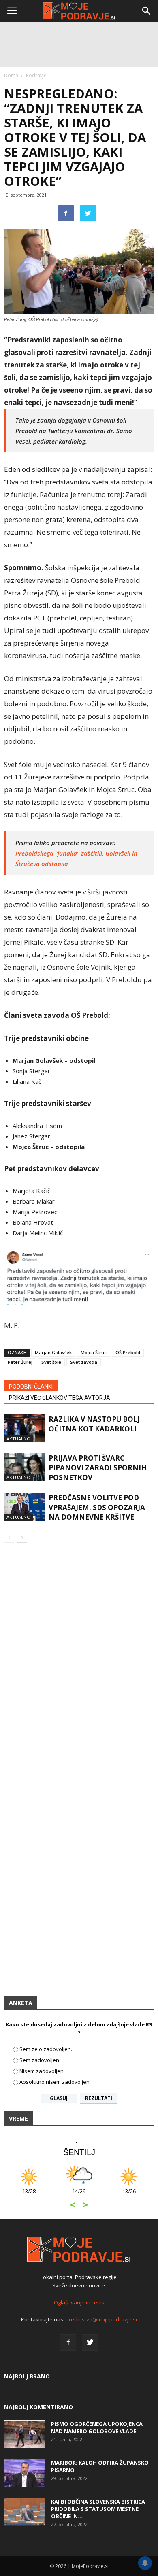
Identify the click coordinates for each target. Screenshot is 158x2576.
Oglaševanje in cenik (79, 2302)
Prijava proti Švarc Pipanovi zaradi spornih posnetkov (98, 1468)
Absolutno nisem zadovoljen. (55, 2082)
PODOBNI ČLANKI (31, 1387)
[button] (147, 11)
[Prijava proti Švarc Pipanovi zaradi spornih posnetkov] (24, 1467)
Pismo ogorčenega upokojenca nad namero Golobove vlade (97, 2427)
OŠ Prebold (128, 1352)
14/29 (79, 2195)
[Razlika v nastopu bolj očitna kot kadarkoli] (24, 1428)
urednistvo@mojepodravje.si (101, 2319)
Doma (11, 75)
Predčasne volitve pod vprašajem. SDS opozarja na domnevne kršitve (97, 1507)
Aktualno (18, 1439)
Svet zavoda (84, 1362)
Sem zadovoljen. (40, 2060)
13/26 (129, 2195)
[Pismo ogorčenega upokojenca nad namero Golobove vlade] (24, 2434)
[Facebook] (68, 2342)
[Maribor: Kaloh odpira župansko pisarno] (24, 2473)
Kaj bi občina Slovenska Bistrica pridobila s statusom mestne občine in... (98, 2509)
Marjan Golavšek (53, 1352)
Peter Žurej (20, 1362)
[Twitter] (90, 2342)
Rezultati (99, 2098)
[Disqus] (79, 1665)
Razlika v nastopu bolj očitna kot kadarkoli (94, 1424)
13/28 (29, 2195)
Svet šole (51, 1362)
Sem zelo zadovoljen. (46, 2049)
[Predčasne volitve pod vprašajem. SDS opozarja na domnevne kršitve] (24, 1507)
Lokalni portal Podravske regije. (79, 2277)
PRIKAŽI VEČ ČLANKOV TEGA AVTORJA (60, 1398)
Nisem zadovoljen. (42, 2071)
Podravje (36, 75)
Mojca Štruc (94, 1352)
